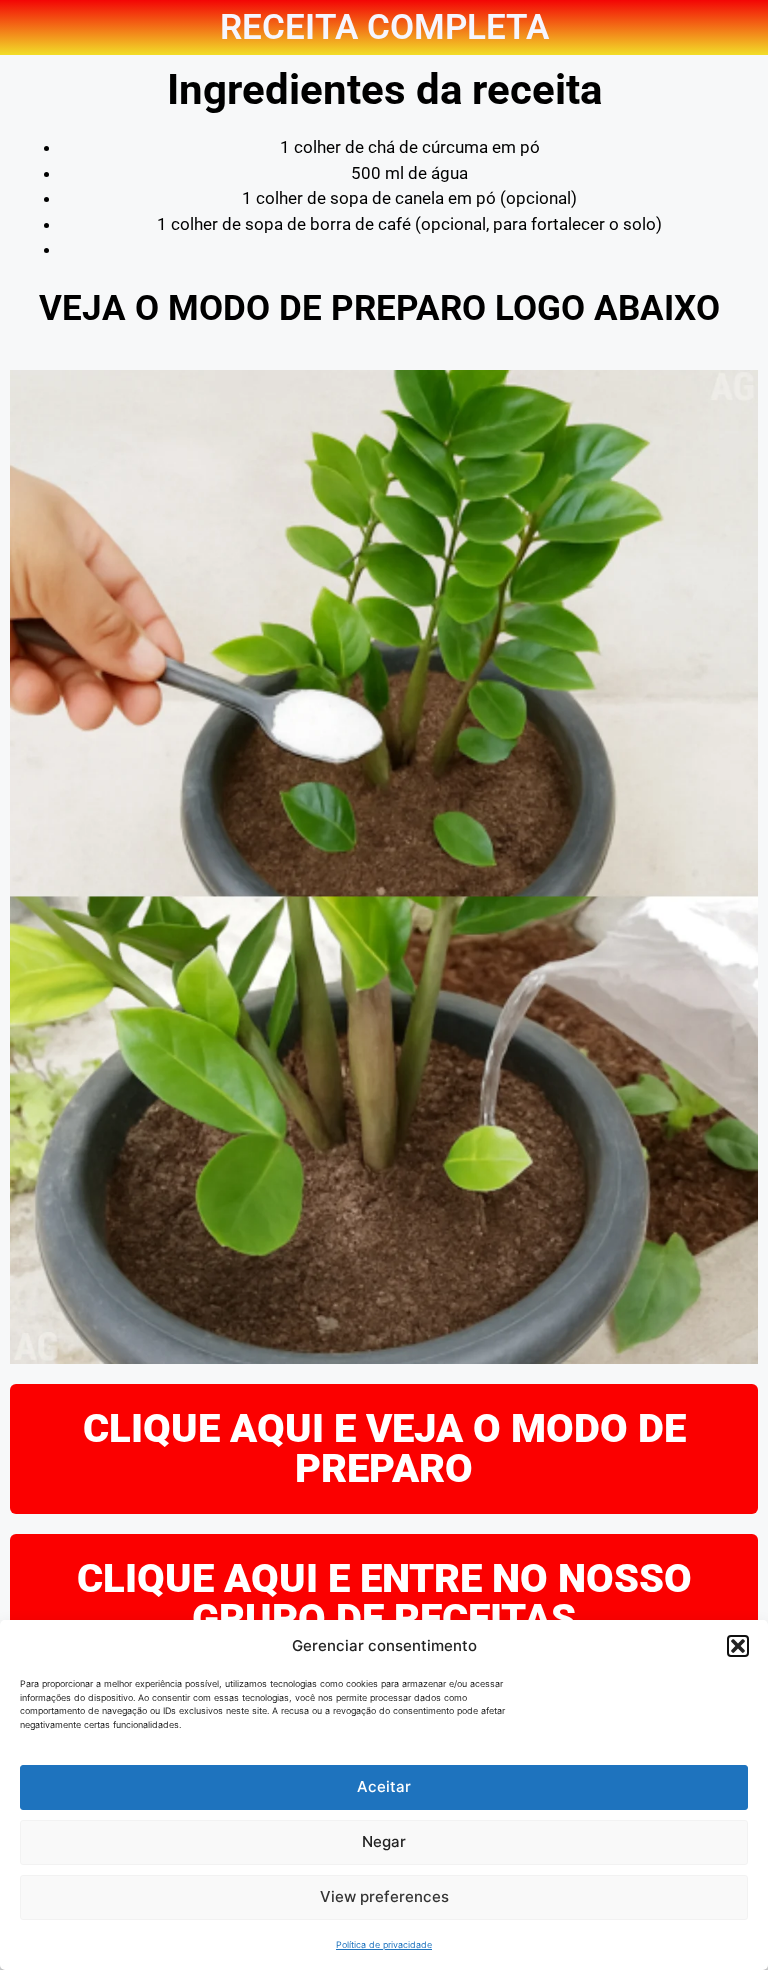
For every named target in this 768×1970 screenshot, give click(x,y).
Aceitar (384, 1786)
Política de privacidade (384, 1944)
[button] (738, 1646)
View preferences (384, 1896)
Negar (384, 1841)
